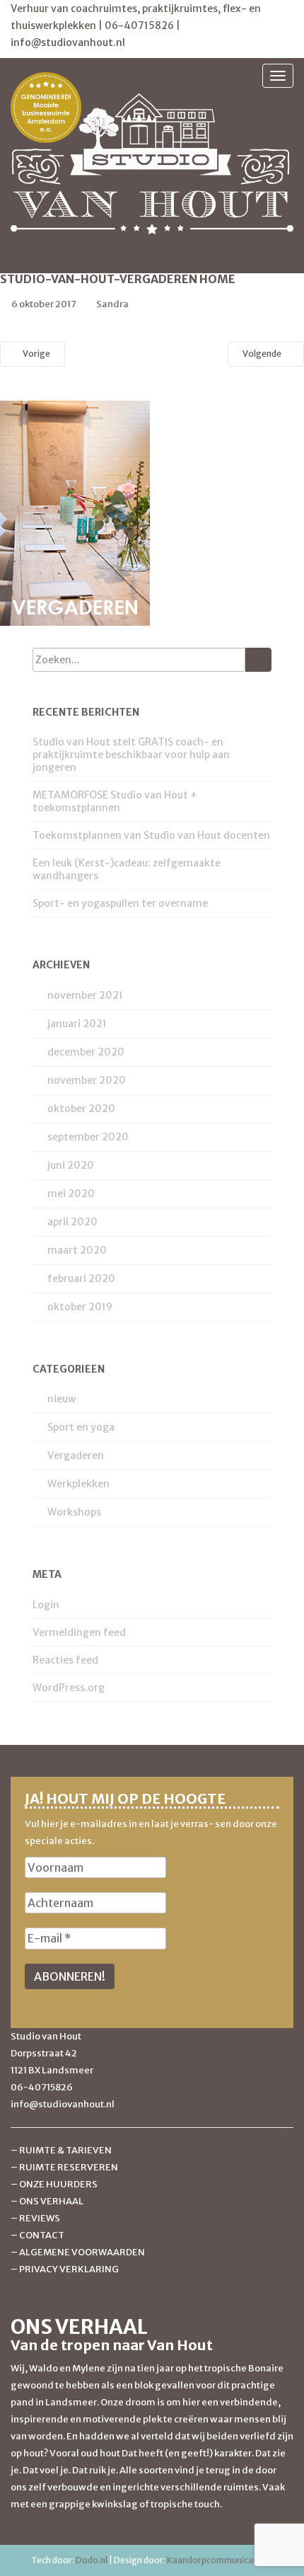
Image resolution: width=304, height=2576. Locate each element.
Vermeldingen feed (79, 1632)
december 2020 (86, 1052)
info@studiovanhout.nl (68, 42)
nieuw (62, 1399)
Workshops (74, 1512)
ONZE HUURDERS (58, 2184)
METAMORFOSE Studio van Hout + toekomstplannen (115, 801)
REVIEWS (40, 2218)
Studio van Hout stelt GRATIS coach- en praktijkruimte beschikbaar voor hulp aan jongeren (131, 755)
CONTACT (42, 2235)
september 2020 (88, 1137)
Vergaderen (76, 1455)
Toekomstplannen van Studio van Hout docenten (151, 835)
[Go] (258, 660)
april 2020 (72, 1222)
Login (46, 1605)
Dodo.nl (92, 2560)
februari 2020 (81, 1278)
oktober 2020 (81, 1109)
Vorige (36, 354)
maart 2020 (77, 1250)
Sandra (112, 304)
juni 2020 (71, 1165)
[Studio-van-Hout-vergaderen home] (75, 513)
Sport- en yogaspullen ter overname (120, 903)
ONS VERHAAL (51, 2201)
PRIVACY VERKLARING (69, 2269)
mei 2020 (71, 1193)
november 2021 (85, 995)
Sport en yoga (81, 1427)
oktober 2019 (80, 1307)
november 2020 (87, 1080)
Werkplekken (78, 1484)
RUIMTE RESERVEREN (69, 2167)
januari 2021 (77, 1024)
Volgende (263, 354)
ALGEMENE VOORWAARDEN (82, 2252)
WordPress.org (69, 1688)
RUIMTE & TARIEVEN (65, 2150)
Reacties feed (65, 1660)
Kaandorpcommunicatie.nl (220, 2560)
